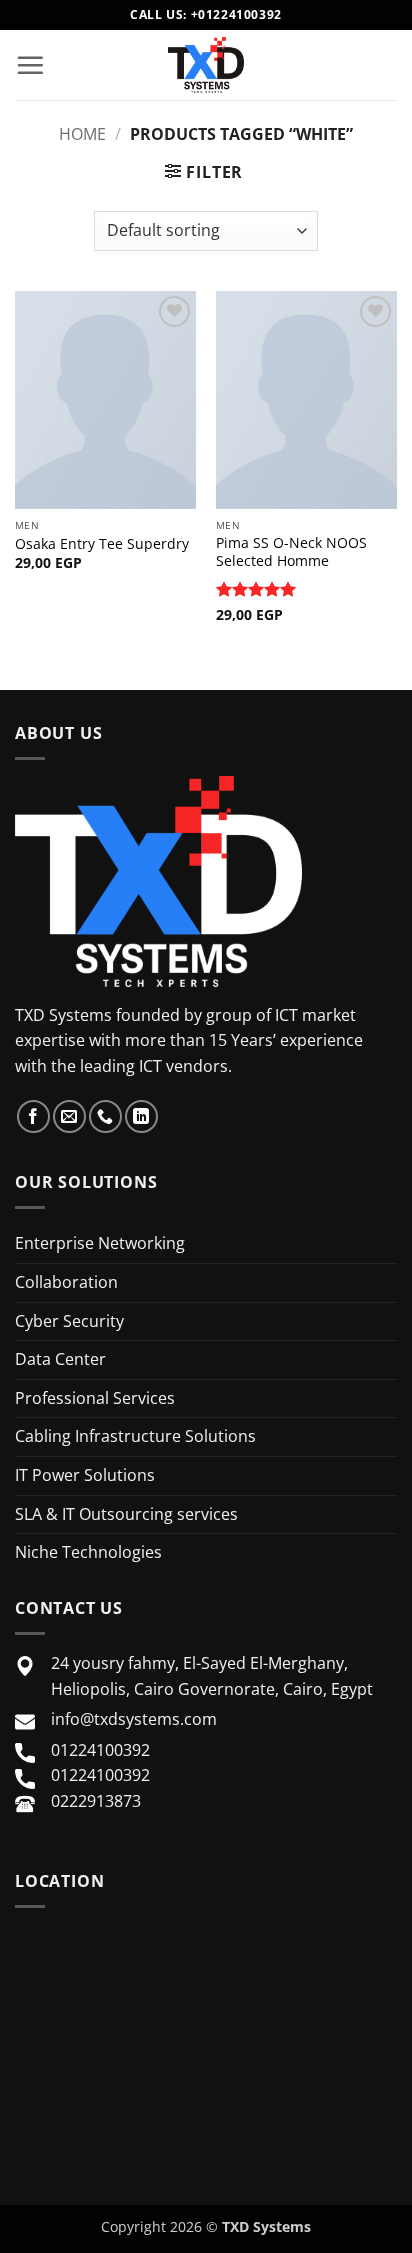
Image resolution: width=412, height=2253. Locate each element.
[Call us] (105, 1116)
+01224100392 (236, 14)
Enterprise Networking (100, 1243)
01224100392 (100, 1750)
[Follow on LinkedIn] (141, 1116)
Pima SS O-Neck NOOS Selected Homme (291, 551)
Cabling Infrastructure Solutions (135, 1436)
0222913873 (96, 1801)
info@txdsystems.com (134, 1719)
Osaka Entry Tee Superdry (102, 544)
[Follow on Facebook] (33, 1116)
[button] (30, 65)
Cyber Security (69, 1321)
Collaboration (66, 1282)
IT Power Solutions (85, 1475)
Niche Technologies (88, 1552)
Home (82, 134)
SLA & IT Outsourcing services (126, 1514)
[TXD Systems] (206, 65)
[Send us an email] (69, 1116)
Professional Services (95, 1398)
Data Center (60, 1359)
